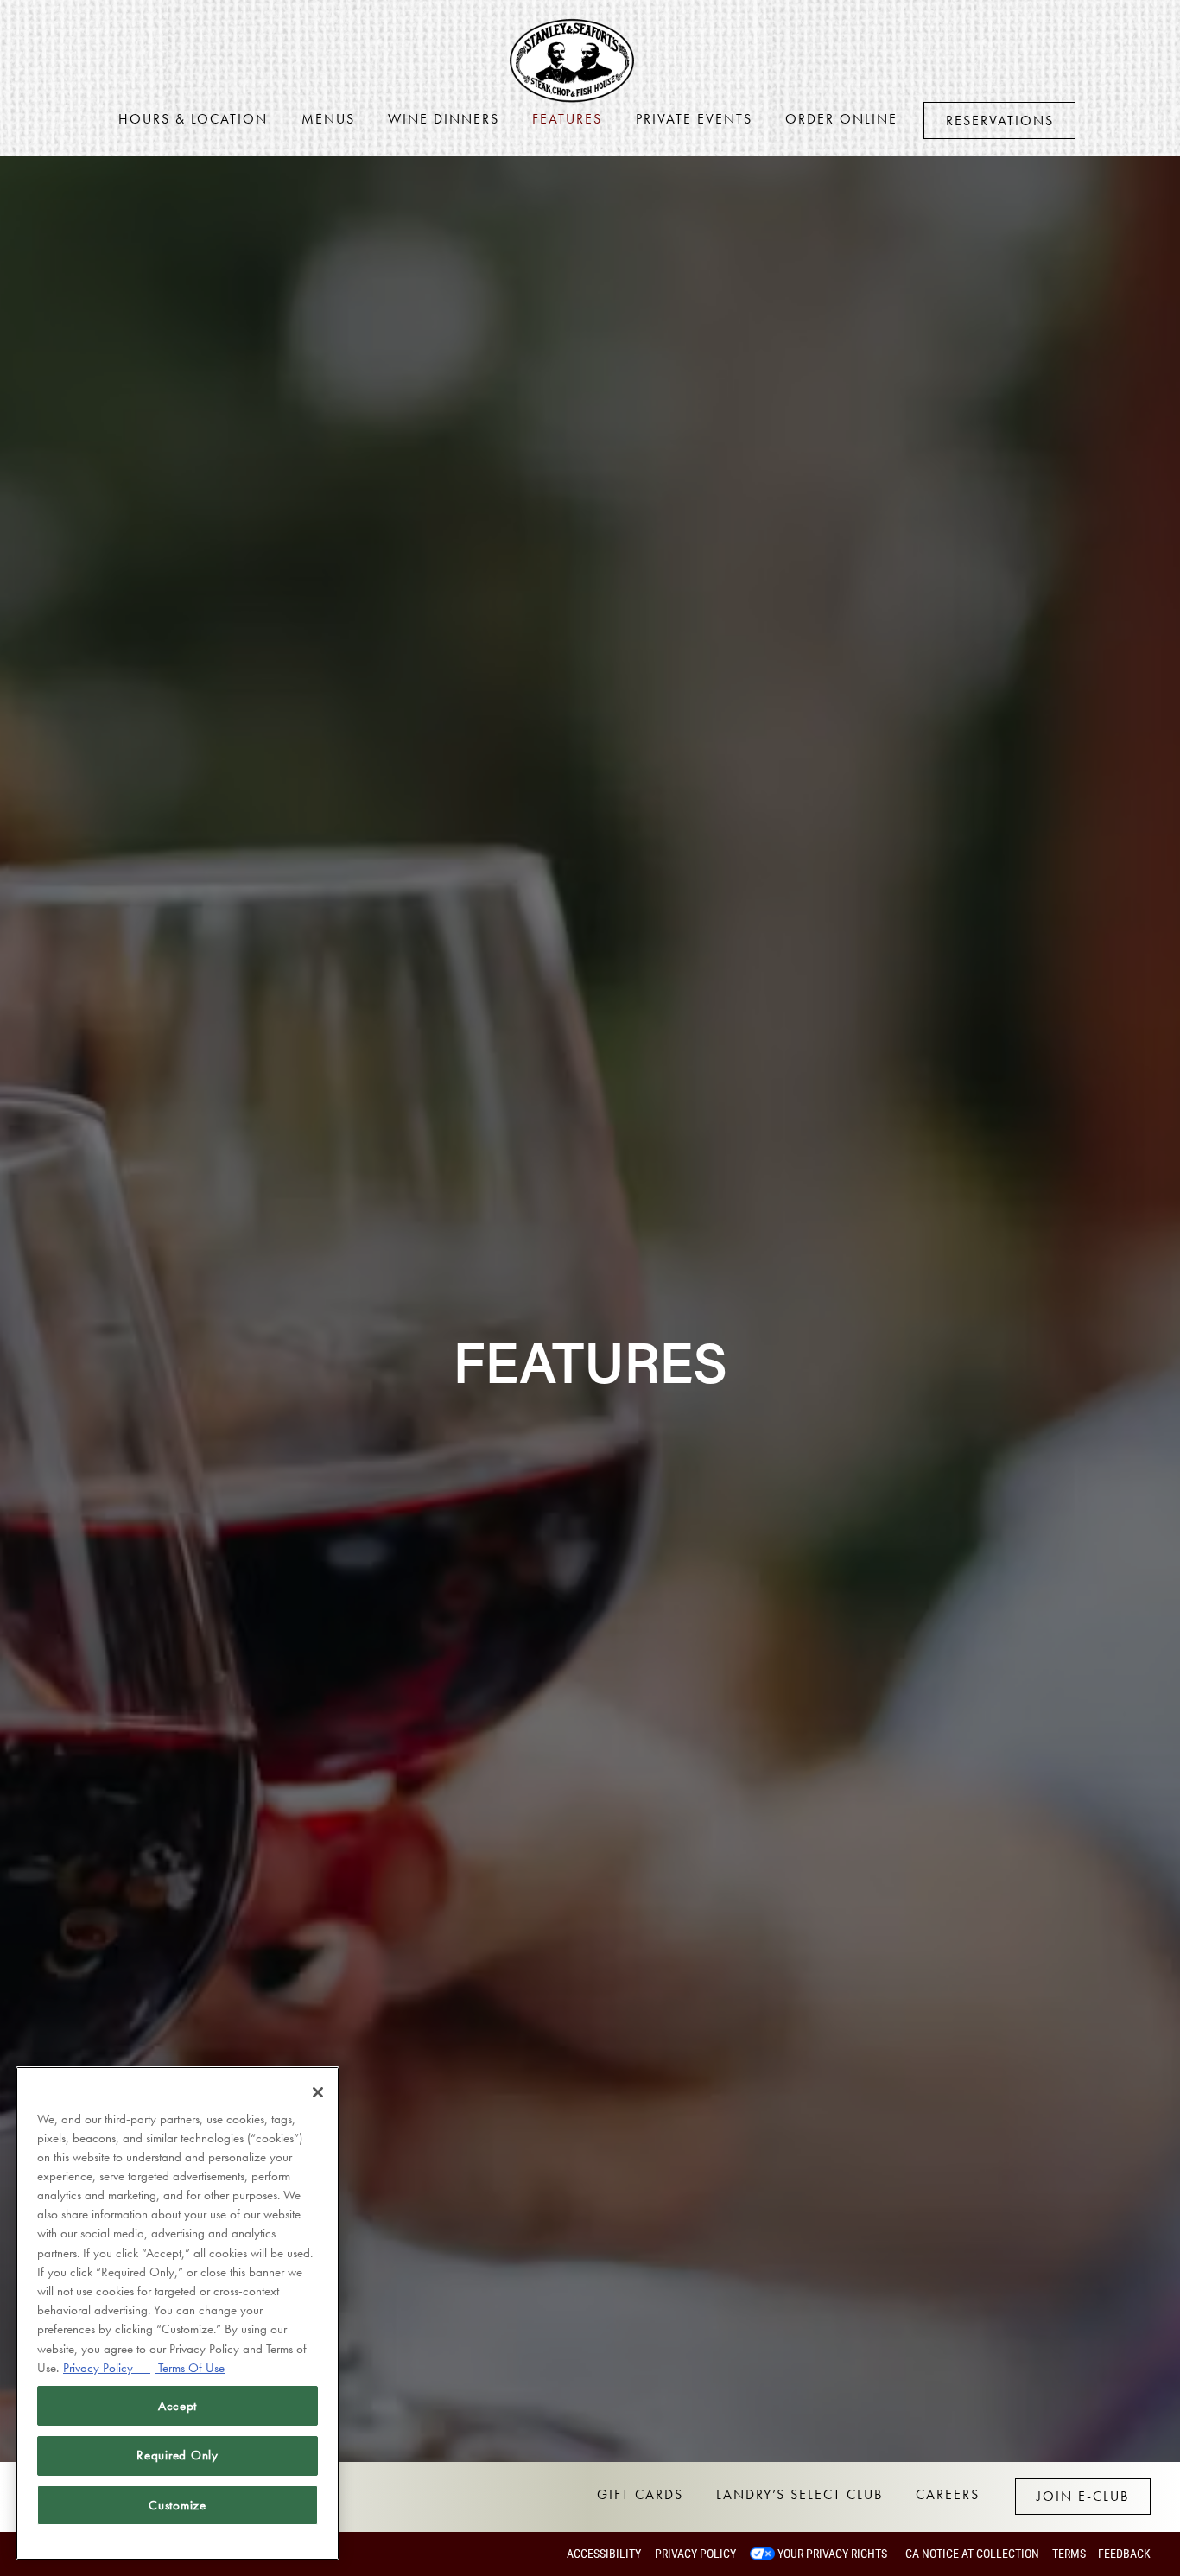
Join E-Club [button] (1083, 2496)
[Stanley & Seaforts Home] (575, 59)
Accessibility (604, 2554)
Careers (948, 2494)
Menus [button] (328, 119)
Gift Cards (640, 2494)
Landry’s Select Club (799, 2494)
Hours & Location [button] (193, 119)
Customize (178, 2505)
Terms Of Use (190, 2367)
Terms (1069, 2554)
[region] (178, 2313)
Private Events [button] (694, 119)
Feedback (1124, 2554)
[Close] (318, 2092)
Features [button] (567, 119)
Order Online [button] (841, 119)
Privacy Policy (695, 2554)
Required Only (178, 2455)
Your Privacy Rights (832, 2554)
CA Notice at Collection (972, 2554)
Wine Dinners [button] (444, 119)
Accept (178, 2406)
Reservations (1000, 121)
